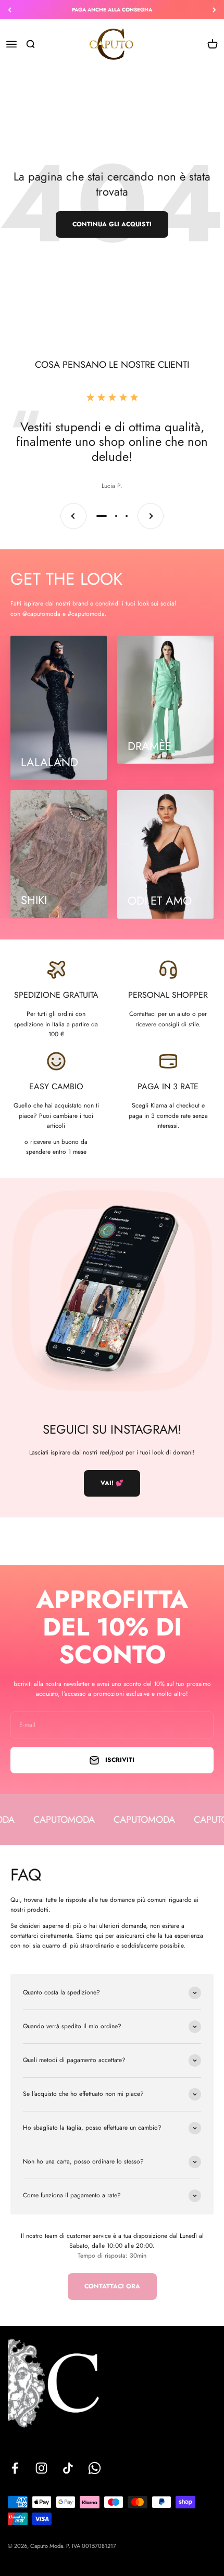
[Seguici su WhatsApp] (95, 2468)
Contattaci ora (112, 2286)
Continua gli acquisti (112, 224)
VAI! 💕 (112, 1483)
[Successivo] (214, 10)
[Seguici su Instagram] (41, 2468)
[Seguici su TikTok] (68, 2468)
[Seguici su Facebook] (15, 2468)
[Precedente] (10, 10)
